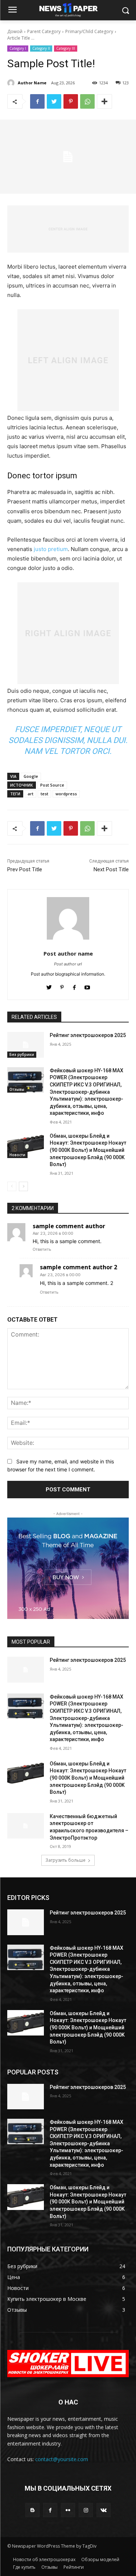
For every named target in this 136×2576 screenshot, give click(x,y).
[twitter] (49, 986)
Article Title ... (21, 38)
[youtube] (87, 986)
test (44, 794)
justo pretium (51, 549)
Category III (66, 48)
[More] (104, 101)
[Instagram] (86, 2510)
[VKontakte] (104, 2510)
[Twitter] (54, 101)
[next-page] (23, 1186)
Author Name (32, 83)
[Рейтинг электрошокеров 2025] (26, 1045)
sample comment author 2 (79, 1267)
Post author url (68, 964)
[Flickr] (68, 2510)
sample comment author (69, 1226)
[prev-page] (12, 1186)
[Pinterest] (71, 101)
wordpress (66, 794)
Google (31, 776)
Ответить (42, 1249)
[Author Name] (12, 83)
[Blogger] (32, 2510)
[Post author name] (68, 918)
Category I (18, 48)
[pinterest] (62, 986)
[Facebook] (37, 101)
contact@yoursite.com (62, 2459)
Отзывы (17, 1089)
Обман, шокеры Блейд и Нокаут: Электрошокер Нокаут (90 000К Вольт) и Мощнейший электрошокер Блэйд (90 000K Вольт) (88, 1150)
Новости (17, 1155)
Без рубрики (22, 1054)
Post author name (68, 953)
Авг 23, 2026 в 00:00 (53, 1233)
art (30, 794)
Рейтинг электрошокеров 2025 (88, 1035)
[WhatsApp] (87, 101)
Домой (15, 31)
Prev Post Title (25, 869)
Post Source (52, 785)
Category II (41, 48)
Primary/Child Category (89, 31)
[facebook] (75, 986)
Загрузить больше (65, 1860)
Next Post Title (111, 869)
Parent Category (44, 31)
